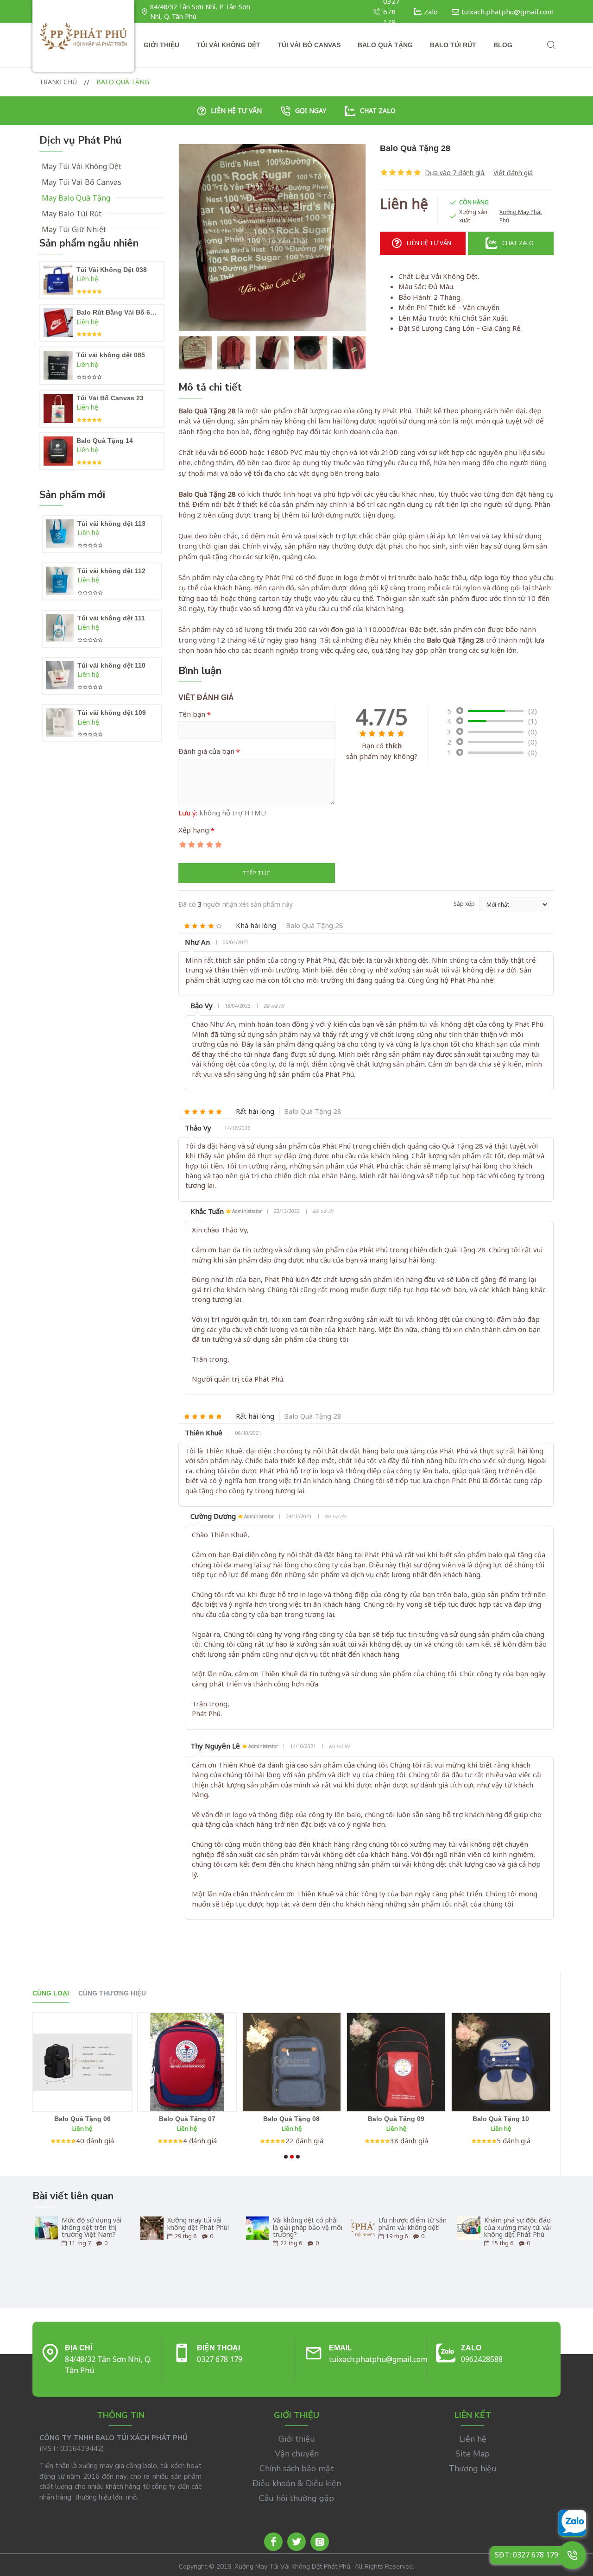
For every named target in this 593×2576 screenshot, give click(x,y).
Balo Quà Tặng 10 (501, 2119)
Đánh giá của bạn (206, 751)
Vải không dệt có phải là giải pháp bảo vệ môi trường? (308, 2227)
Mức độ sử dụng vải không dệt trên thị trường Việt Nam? (91, 2227)
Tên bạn (192, 714)
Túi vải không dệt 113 (111, 524)
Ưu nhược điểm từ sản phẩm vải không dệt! (413, 2224)
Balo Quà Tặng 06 (82, 2119)
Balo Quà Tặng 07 (187, 2119)
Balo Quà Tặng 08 (291, 2119)
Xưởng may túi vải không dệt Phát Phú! (198, 2224)
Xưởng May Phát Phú (521, 216)
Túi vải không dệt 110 (111, 665)
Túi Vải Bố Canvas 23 (110, 398)
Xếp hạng (194, 830)
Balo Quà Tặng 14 (105, 441)
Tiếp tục (256, 873)
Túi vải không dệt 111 (111, 618)
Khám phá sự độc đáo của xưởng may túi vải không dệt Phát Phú (517, 2227)
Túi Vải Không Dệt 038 (112, 270)
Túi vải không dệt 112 (111, 571)
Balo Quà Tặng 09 (396, 2119)
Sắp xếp (464, 904)
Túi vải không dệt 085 (111, 355)
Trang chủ (58, 82)
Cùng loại (51, 1993)
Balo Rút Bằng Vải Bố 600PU (118, 312)
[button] (286, 2157)
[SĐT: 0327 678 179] (572, 2555)
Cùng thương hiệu (112, 1993)
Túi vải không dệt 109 (112, 713)
